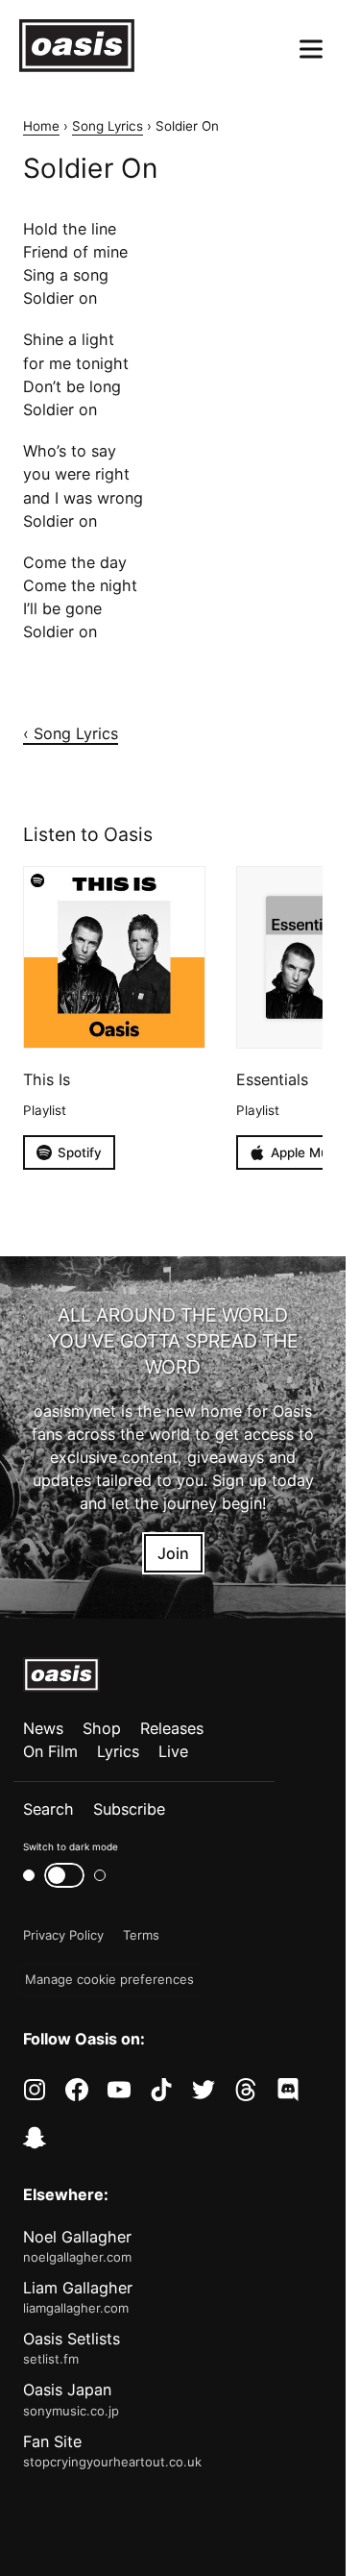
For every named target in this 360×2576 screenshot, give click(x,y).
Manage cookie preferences (109, 1979)
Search (48, 1809)
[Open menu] (311, 49)
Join (173, 1553)
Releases (172, 1728)
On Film (50, 1751)
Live (173, 1751)
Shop (102, 1728)
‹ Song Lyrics (71, 733)
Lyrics (118, 1751)
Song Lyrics (108, 126)
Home (41, 126)
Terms (141, 1935)
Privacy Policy (63, 1935)
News (43, 1728)
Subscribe (129, 1809)
